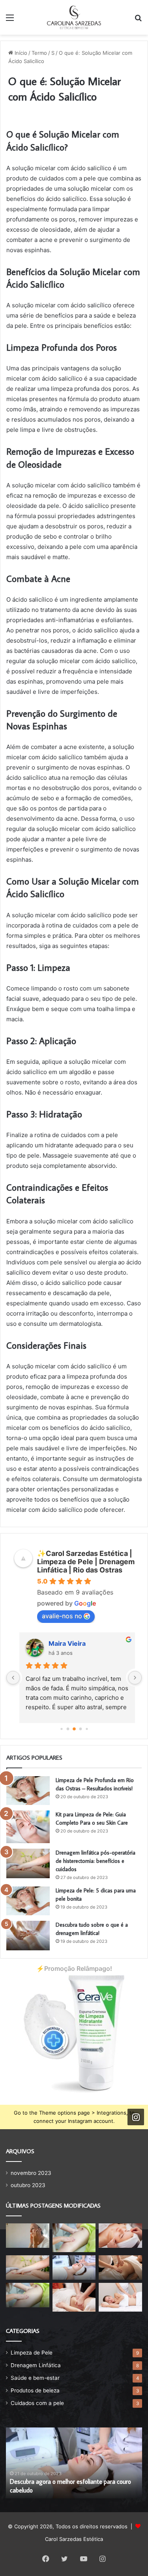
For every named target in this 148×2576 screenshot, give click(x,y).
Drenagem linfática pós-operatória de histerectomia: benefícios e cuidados (96, 1861)
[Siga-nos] (136, 2117)
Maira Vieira (64, 1643)
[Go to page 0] (61, 1729)
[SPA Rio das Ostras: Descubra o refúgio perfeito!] (74, 2238)
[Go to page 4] (87, 1729)
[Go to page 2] (74, 1729)
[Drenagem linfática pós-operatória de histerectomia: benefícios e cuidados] (28, 1863)
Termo (39, 53)
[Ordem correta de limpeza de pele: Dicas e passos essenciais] (28, 2236)
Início (20, 53)
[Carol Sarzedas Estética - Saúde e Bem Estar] (74, 17)
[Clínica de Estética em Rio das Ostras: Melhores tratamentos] (74, 2297)
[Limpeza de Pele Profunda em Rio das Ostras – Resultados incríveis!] (28, 1791)
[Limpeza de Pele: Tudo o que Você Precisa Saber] (120, 2236)
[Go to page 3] (80, 1729)
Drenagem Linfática (36, 2365)
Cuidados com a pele (37, 2403)
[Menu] (10, 20)
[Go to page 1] (68, 1729)
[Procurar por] (138, 20)
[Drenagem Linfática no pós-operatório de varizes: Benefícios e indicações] (120, 2267)
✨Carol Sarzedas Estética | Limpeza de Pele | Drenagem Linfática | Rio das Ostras (86, 1562)
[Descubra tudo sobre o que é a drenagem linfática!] (28, 1936)
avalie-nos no (62, 1616)
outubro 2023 (28, 2185)
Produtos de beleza (35, 2390)
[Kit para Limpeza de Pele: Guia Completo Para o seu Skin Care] (28, 1827)
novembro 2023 (31, 2173)
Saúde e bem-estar (35, 2378)
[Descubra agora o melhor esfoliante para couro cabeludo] (74, 2267)
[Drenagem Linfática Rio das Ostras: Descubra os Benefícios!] (120, 2297)
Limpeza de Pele (32, 2353)
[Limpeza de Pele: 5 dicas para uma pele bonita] (28, 1901)
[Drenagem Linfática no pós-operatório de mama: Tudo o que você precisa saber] (28, 2295)
